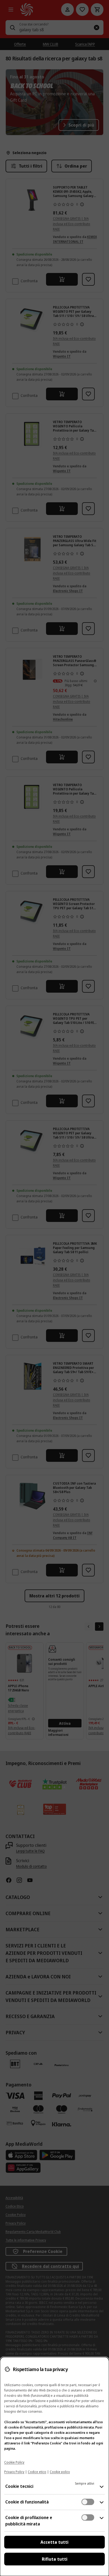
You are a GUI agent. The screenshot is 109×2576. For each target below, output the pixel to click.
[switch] (88, 2502)
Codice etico (37, 2472)
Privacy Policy (14, 2472)
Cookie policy (60, 2472)
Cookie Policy (14, 2462)
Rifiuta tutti (55, 2559)
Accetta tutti (54, 2542)
